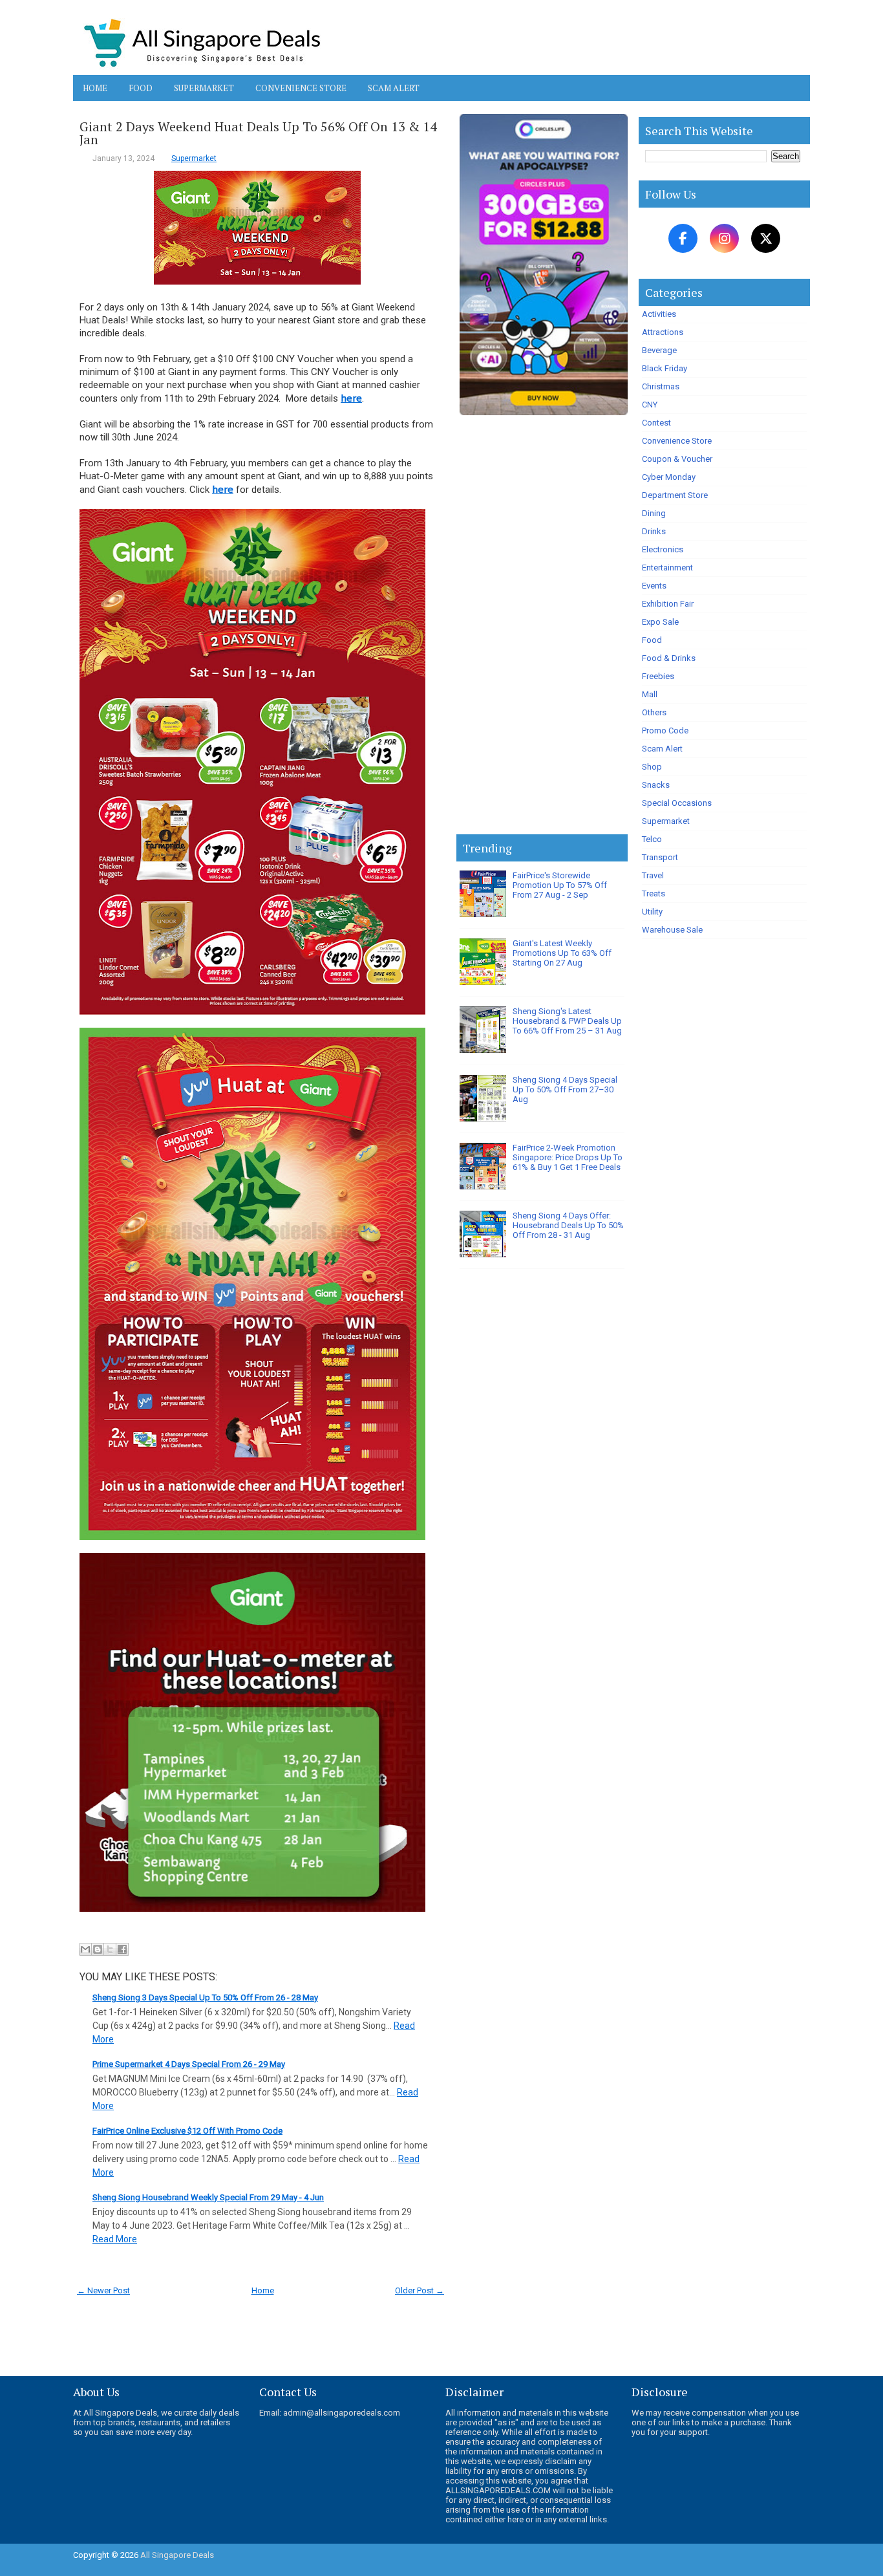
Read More (115, 2239)
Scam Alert (394, 88)
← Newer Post (103, 2290)
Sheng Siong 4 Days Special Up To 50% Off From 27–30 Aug (565, 1089)
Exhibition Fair (668, 604)
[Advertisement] (542, 627)
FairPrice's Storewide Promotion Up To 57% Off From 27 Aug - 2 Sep (560, 885)
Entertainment (667, 568)
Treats (654, 893)
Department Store (675, 495)
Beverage (659, 350)
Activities (659, 314)
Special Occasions (677, 803)
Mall (650, 694)
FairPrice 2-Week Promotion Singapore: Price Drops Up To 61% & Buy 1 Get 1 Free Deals (568, 1157)
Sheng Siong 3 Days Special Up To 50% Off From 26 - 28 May (205, 1997)
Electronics (663, 549)
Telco (652, 839)
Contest (656, 423)
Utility (652, 912)
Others (654, 712)
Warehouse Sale (672, 930)
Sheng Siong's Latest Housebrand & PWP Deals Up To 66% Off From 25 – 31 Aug (567, 1021)
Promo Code (665, 731)
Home (95, 88)
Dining (654, 513)
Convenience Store (301, 88)
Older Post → (420, 2290)
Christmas (661, 386)
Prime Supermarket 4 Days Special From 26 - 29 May (189, 2064)
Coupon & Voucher (677, 459)
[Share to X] (110, 1949)
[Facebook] (683, 238)
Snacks (656, 785)
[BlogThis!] (98, 1949)
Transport (660, 857)
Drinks (654, 531)
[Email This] (85, 1949)
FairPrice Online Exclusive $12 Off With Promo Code (187, 2131)
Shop (652, 767)
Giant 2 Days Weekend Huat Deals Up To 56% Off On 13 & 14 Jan (258, 133)
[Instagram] (724, 238)
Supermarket (204, 88)
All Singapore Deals (177, 2555)
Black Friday (665, 368)
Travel (653, 875)
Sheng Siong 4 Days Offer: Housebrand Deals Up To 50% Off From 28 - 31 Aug (568, 1225)
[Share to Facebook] (122, 1949)
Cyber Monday (669, 477)
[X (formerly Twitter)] (766, 238)
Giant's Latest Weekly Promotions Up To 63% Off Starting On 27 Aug (562, 953)
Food (141, 88)
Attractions (663, 332)
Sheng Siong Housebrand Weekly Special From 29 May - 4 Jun (208, 2197)
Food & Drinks (669, 658)
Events (654, 586)
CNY (650, 405)
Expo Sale (660, 622)
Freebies (658, 676)
